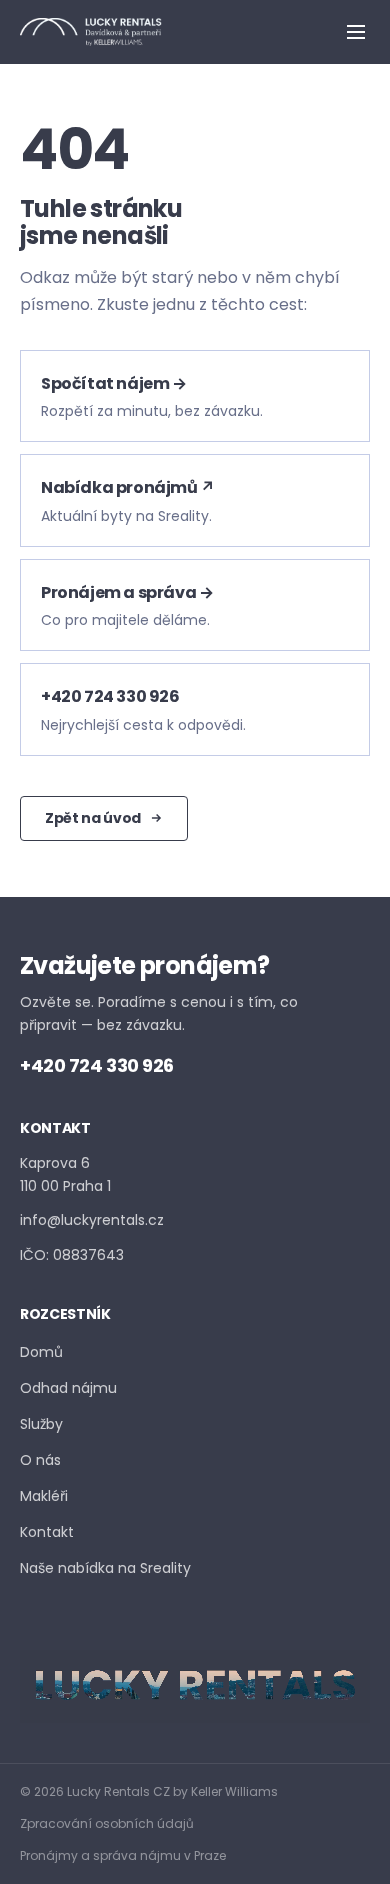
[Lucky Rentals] (91, 32)
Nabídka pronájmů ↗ (128, 487)
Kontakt (47, 1532)
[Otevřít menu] (356, 32)
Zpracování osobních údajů (107, 1823)
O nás (40, 1460)
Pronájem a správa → (127, 592)
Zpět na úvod (93, 818)
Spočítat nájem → (114, 383)
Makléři (44, 1496)
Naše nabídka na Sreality (105, 1567)
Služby (41, 1424)
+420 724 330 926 (110, 696)
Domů (41, 1352)
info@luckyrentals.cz (92, 1220)
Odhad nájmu (68, 1388)
